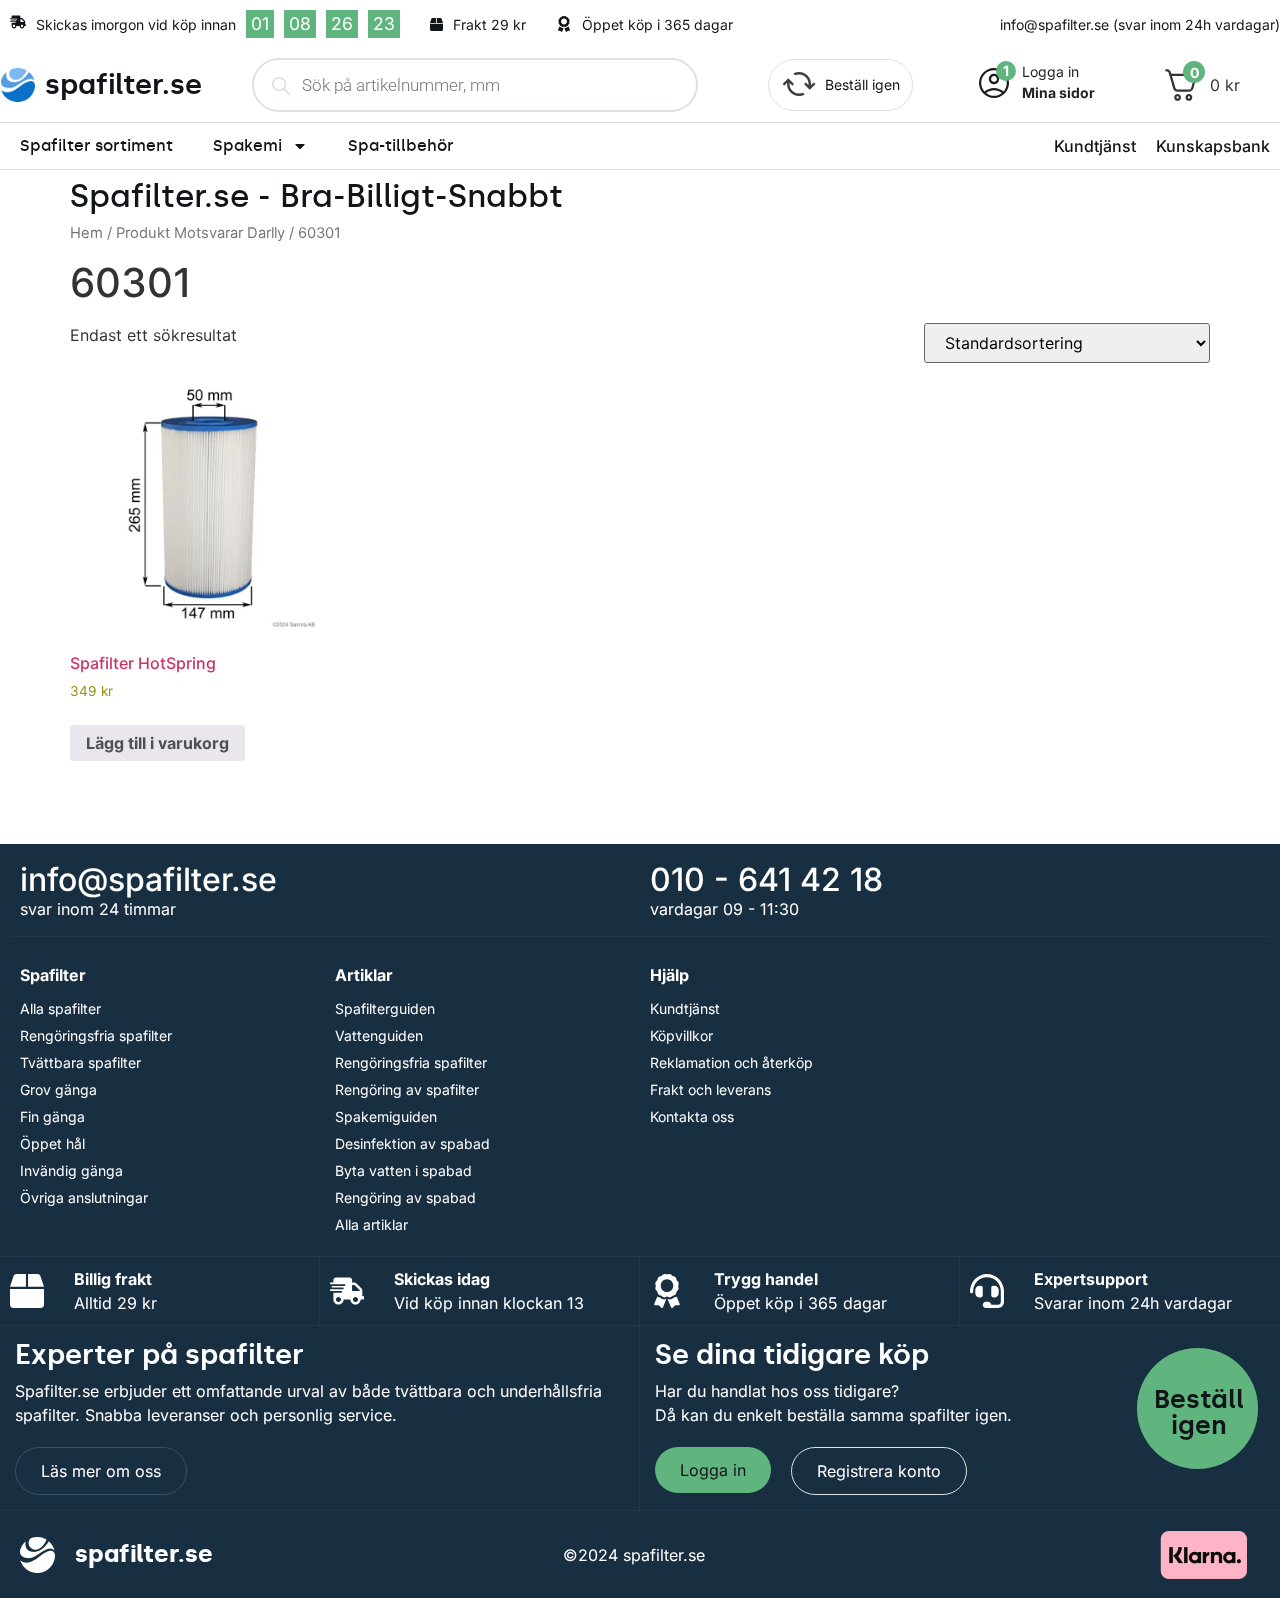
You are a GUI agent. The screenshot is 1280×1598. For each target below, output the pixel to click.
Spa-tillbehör (401, 145)
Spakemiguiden (386, 1116)
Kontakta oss (692, 1116)
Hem (86, 233)
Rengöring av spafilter (407, 1089)
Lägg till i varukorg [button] (157, 743)
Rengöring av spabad (405, 1197)
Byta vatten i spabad (403, 1170)
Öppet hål (52, 1143)
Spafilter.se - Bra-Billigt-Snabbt (316, 196)
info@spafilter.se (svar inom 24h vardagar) (1140, 24)
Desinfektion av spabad (412, 1143)
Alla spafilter (60, 1008)
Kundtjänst (1095, 146)
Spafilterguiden (385, 1008)
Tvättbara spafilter (80, 1062)
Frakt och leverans (710, 1089)
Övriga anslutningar (84, 1197)
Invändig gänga (71, 1170)
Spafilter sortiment (96, 145)
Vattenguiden (379, 1035)
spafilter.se (123, 84)
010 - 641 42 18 (766, 879)
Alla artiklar (371, 1224)
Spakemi (247, 145)
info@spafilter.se (148, 879)
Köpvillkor (681, 1035)
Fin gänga (52, 1116)
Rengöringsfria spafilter (96, 1035)
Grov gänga (58, 1089)
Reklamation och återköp (731, 1062)
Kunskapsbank (1213, 146)
